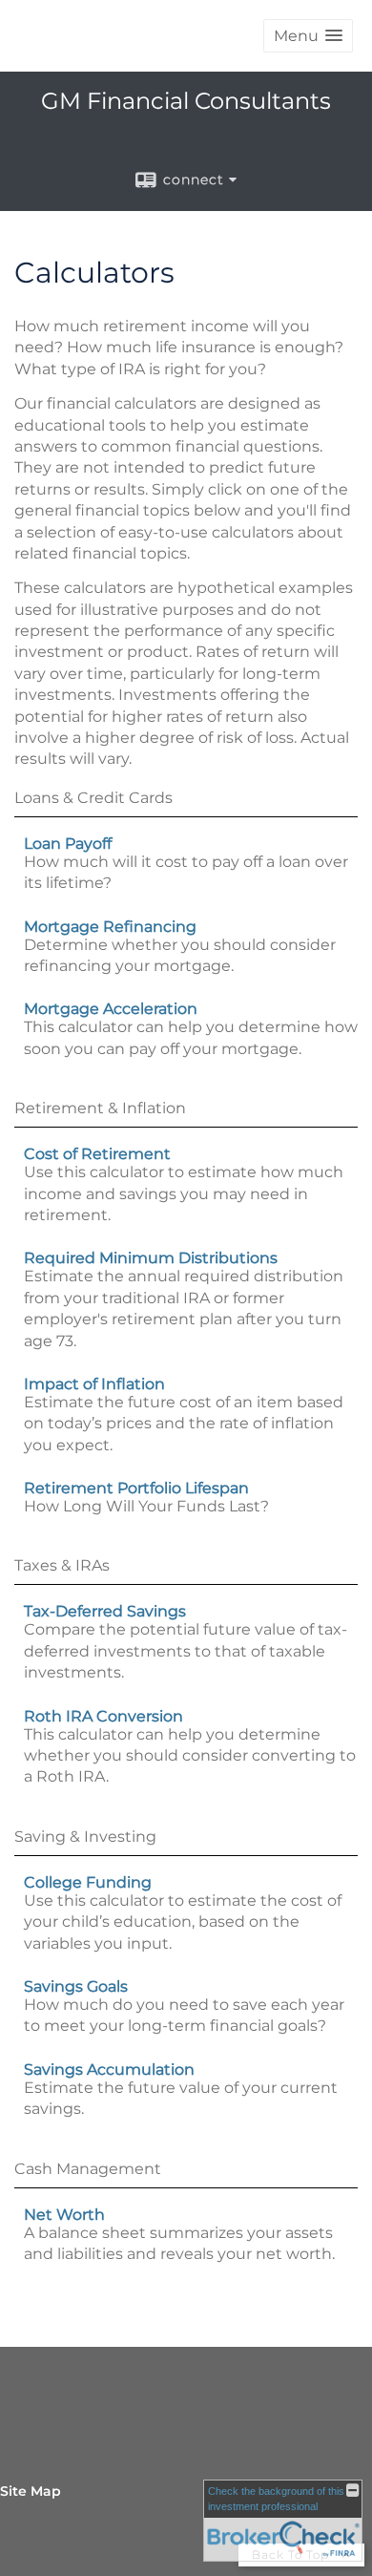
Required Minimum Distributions (151, 1258)
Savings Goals (76, 1986)
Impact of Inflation (94, 1384)
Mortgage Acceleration (111, 1009)
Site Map (31, 2491)
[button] (308, 36)
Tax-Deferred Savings (105, 1611)
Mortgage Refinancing (110, 927)
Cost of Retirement (97, 1154)
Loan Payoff (68, 844)
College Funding (88, 1882)
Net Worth (64, 2215)
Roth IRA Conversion (103, 1716)
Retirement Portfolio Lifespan (136, 1488)
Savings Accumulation (109, 2069)
